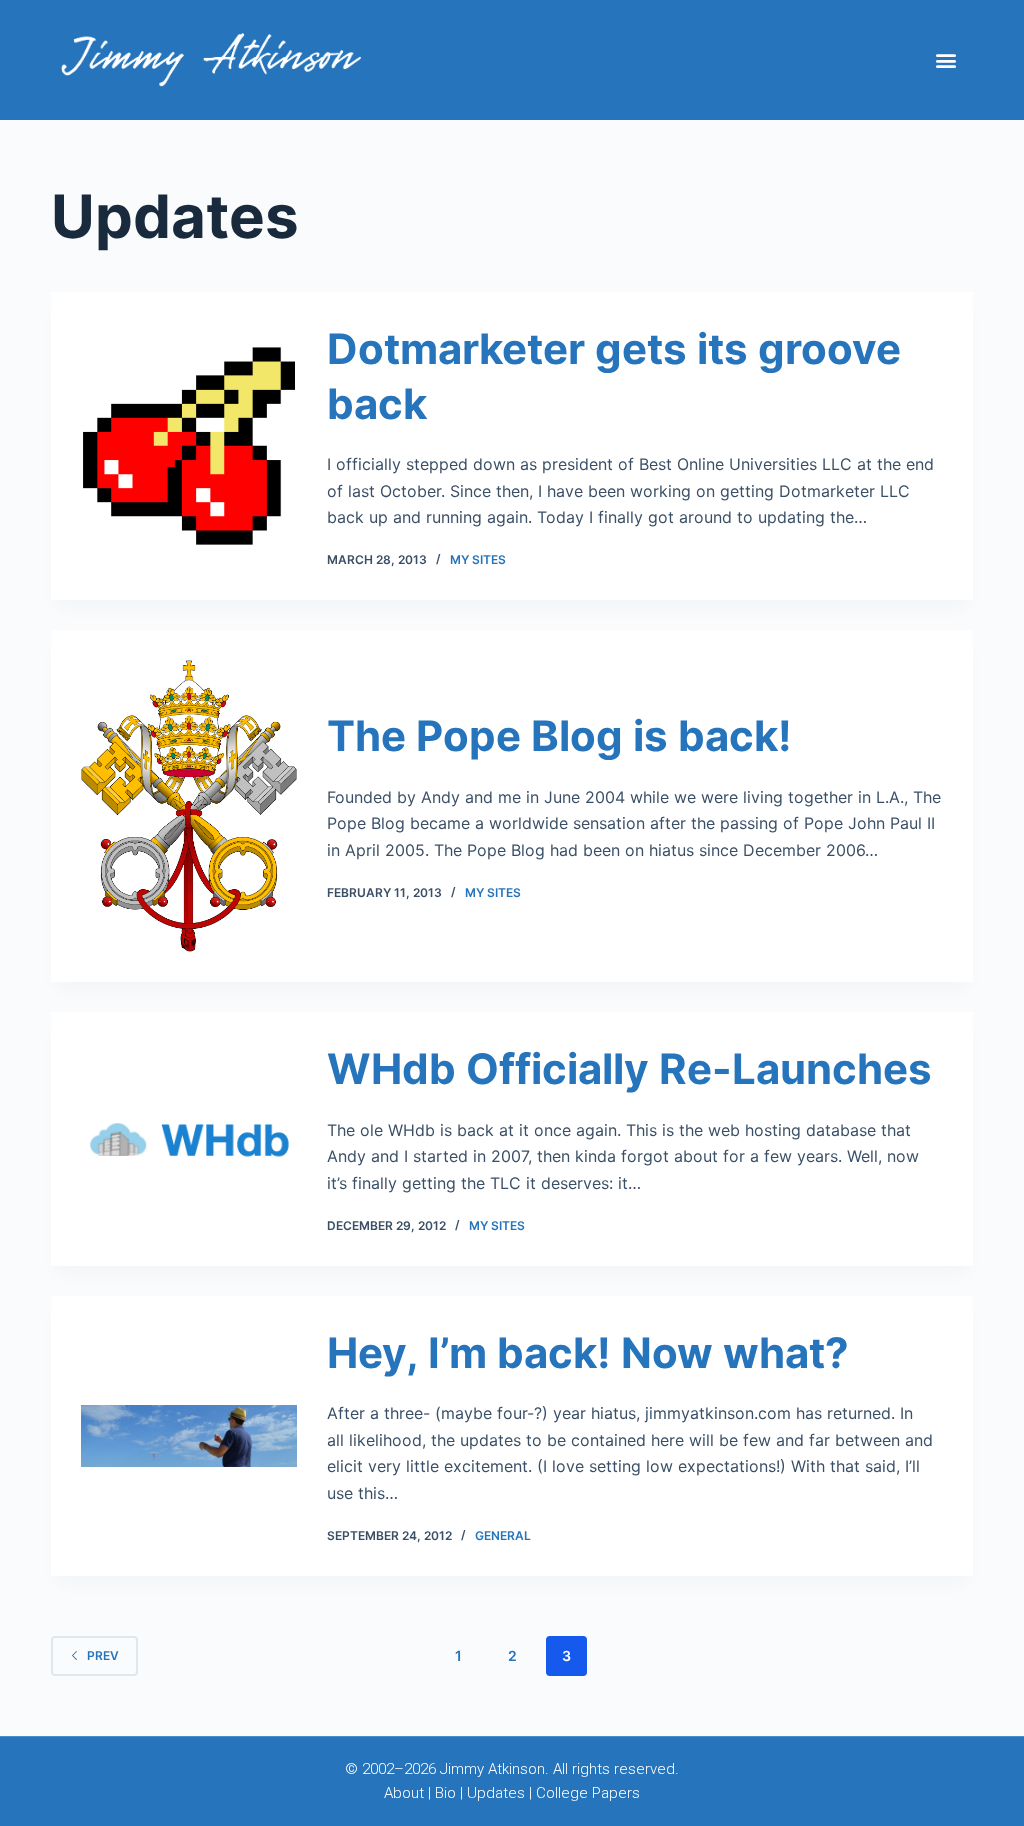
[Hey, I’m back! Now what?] (188, 1436)
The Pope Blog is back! (559, 735)
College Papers (588, 1793)
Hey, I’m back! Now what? (588, 1352)
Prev (103, 1655)
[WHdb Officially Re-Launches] (188, 1139)
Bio (445, 1793)
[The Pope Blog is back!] (188, 806)
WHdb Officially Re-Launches (629, 1068)
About (404, 1793)
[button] (946, 60)
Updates (496, 1793)
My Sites (478, 559)
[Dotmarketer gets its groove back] (188, 446)
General (503, 1535)
